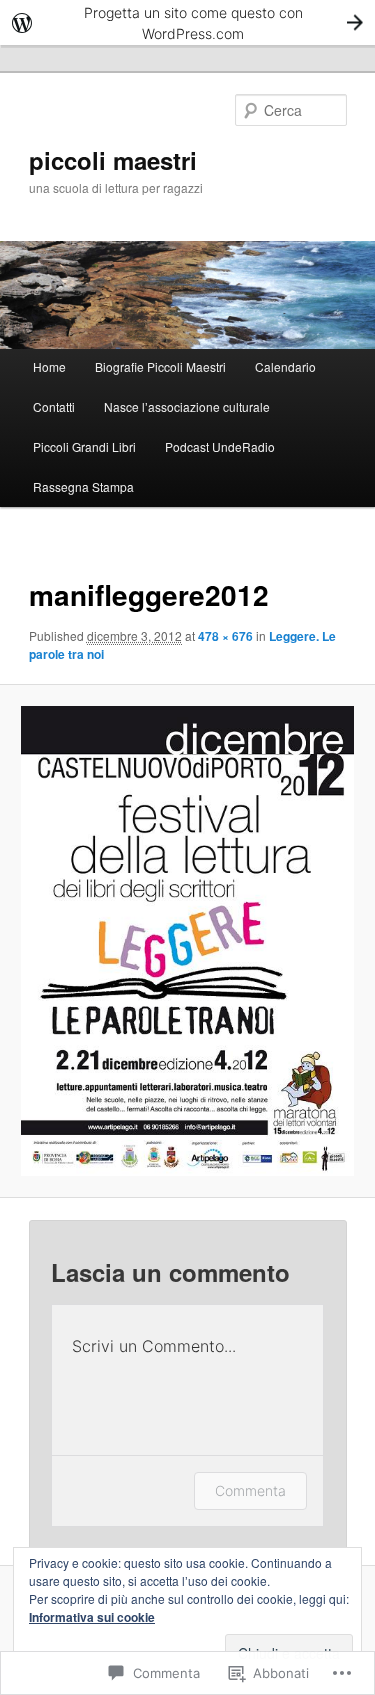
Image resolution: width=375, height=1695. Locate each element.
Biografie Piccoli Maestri (160, 366)
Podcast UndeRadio (220, 446)
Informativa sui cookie (92, 1617)
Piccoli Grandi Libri (84, 446)
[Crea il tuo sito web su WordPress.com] (187, 22)
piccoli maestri (113, 160)
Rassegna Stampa (83, 486)
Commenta (250, 1490)
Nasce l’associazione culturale (187, 406)
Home (49, 366)
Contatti (54, 406)
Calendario (285, 366)
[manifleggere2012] (187, 941)
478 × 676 (225, 636)
